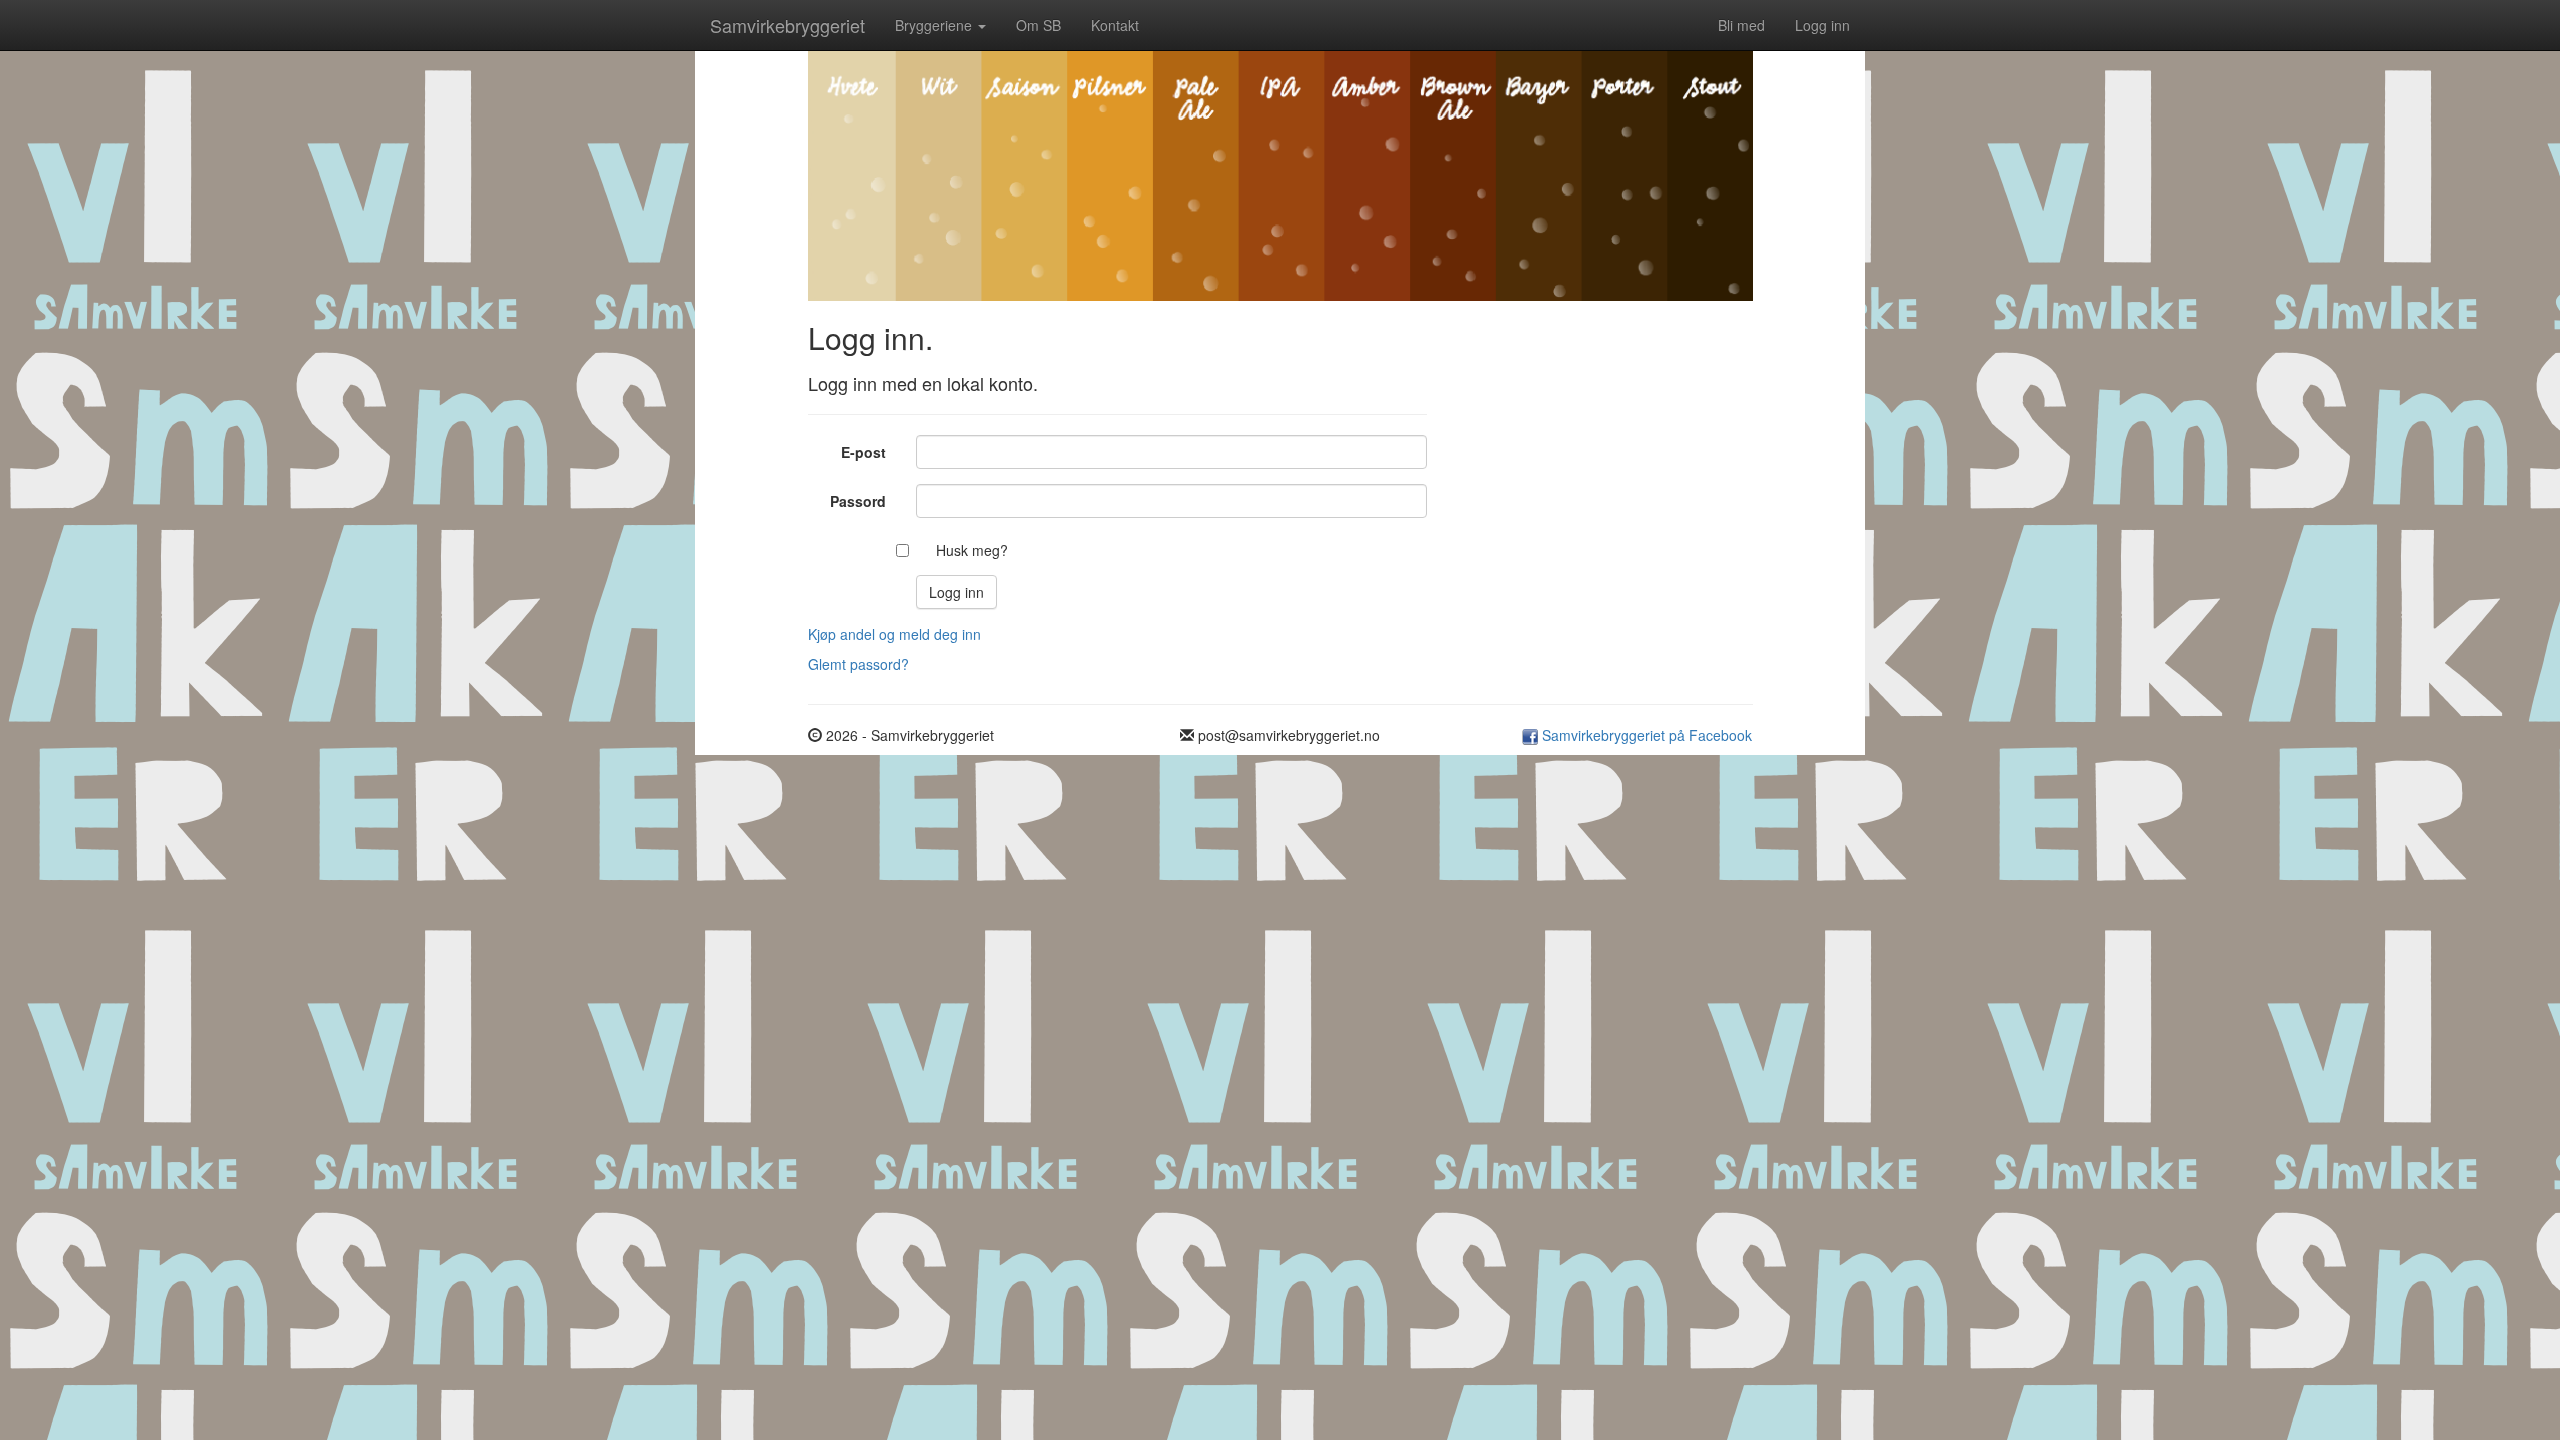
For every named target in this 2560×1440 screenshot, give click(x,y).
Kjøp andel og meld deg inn (894, 634)
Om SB (1038, 25)
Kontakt (1115, 25)
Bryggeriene (935, 25)
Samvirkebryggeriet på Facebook (1645, 735)
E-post (863, 452)
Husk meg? (972, 550)
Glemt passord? (858, 664)
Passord (858, 501)
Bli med (1741, 25)
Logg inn (1822, 25)
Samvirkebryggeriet (787, 25)
